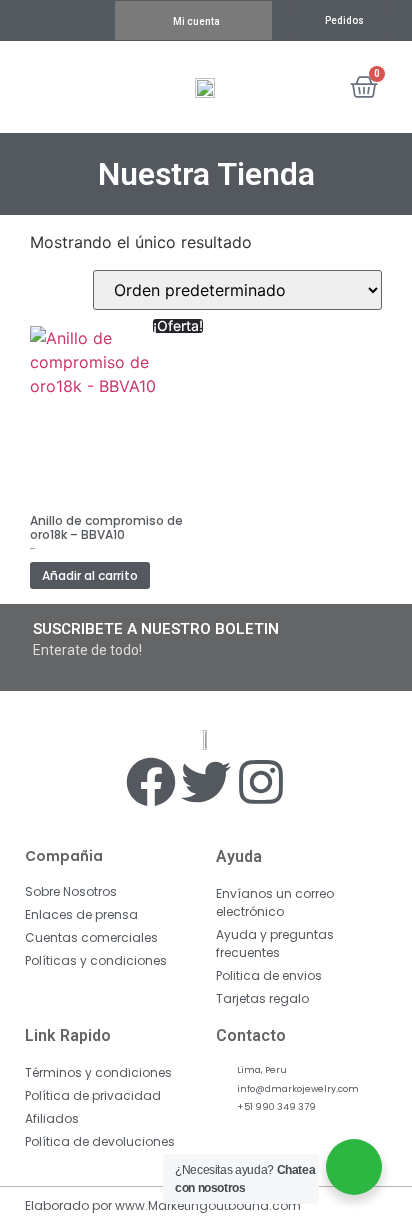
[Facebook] (151, 782)
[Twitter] (206, 782)
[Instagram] (261, 782)
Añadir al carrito (90, 575)
